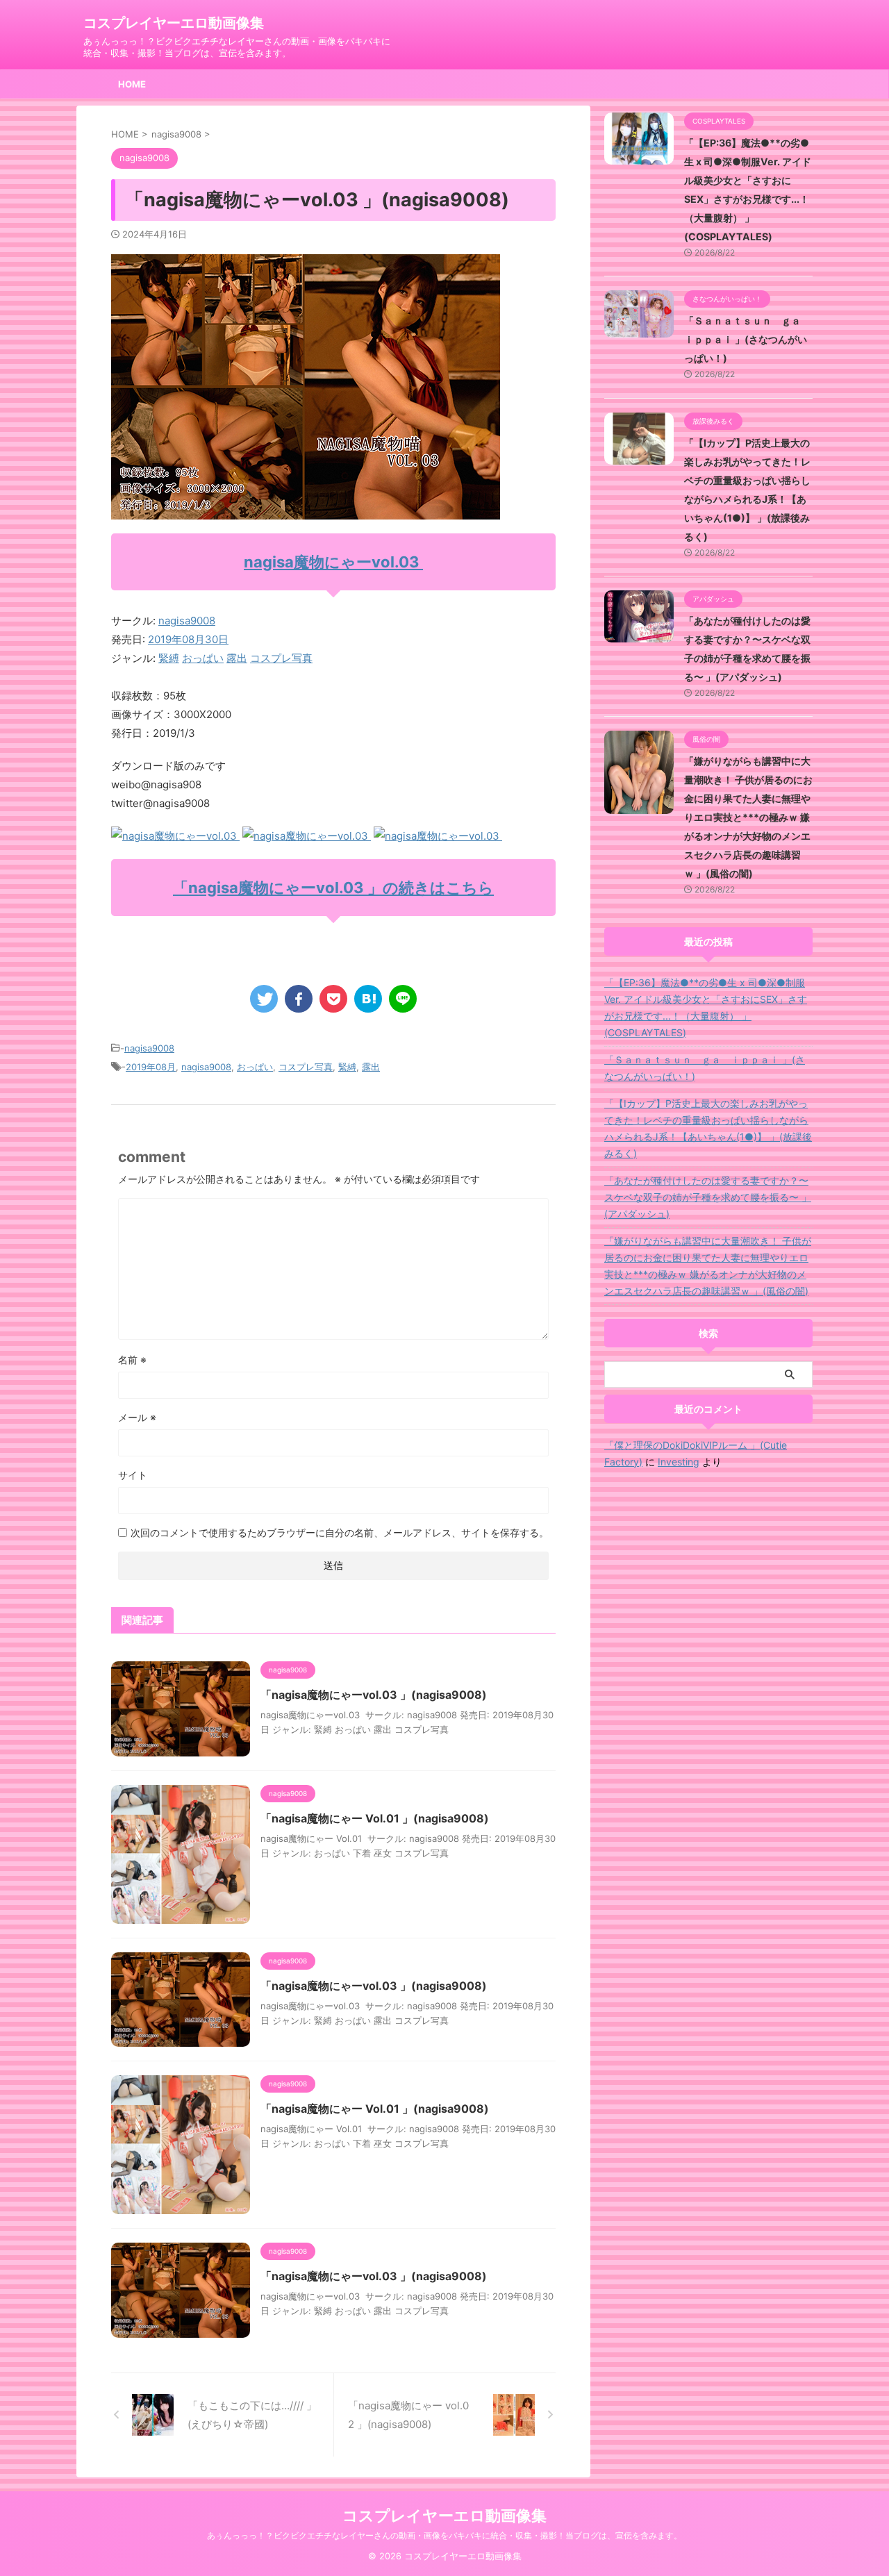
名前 (132, 1360)
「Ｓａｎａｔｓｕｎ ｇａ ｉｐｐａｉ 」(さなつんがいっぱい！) (747, 339)
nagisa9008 (187, 621)
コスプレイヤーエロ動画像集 (174, 23)
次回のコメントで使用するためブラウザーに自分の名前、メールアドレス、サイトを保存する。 (340, 1532)
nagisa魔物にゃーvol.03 (333, 562)
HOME (132, 84)
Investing (679, 1462)
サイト (133, 1475)
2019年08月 (151, 1067)
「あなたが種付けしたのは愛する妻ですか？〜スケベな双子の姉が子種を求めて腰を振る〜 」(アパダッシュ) (708, 1197)
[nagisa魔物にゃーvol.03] (175, 836)
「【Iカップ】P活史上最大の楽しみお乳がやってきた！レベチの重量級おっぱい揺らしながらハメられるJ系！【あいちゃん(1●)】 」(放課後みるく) (708, 1128)
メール (137, 1417)
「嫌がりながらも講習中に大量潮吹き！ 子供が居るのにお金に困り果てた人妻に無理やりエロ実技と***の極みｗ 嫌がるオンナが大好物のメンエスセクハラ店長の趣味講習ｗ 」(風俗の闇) (748, 817)
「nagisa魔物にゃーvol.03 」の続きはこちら (333, 888)
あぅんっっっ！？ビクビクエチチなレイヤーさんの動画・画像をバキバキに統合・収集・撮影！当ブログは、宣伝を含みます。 (444, 2535)
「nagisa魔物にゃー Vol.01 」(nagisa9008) (375, 1818)
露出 (237, 658)
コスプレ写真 (281, 658)
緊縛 (169, 658)
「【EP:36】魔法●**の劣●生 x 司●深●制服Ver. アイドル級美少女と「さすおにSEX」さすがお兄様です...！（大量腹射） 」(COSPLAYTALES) (706, 1007)
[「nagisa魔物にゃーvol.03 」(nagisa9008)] (368, 999)
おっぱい (203, 658)
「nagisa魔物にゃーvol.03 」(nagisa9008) (374, 1695)
